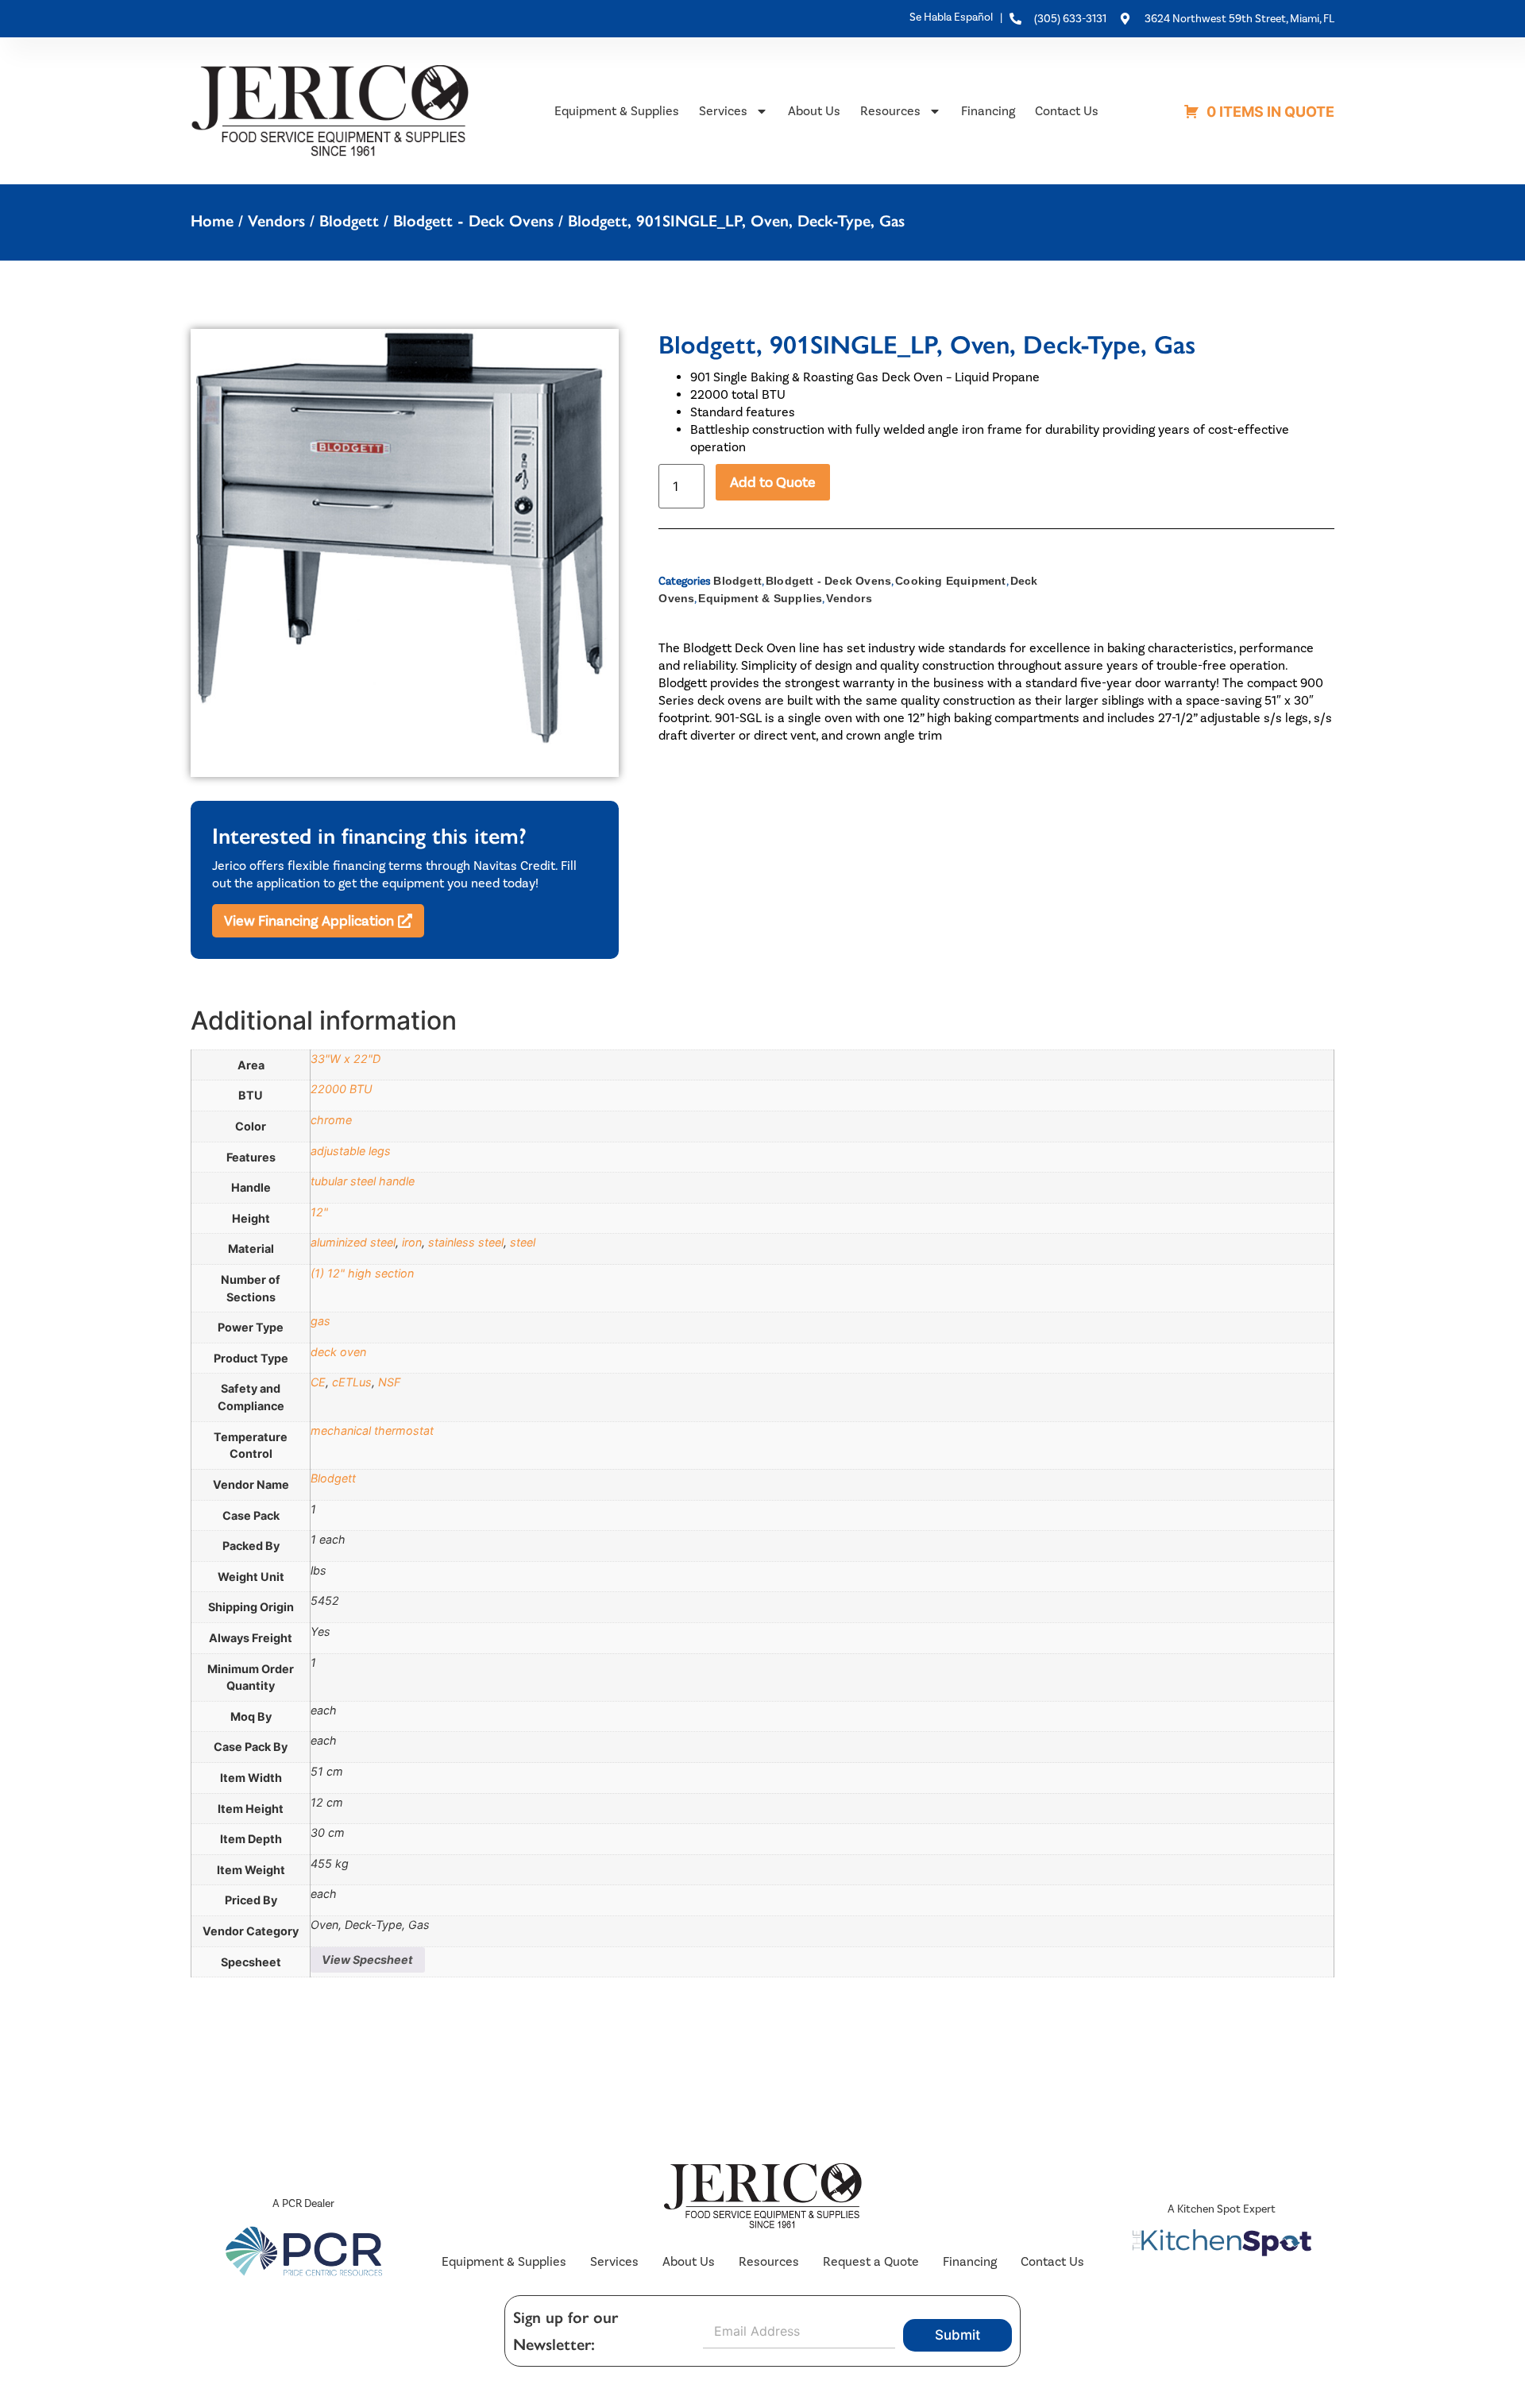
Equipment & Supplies (617, 111)
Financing (988, 111)
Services (723, 111)
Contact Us (1067, 111)
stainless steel (466, 1242)
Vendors (276, 221)
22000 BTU (342, 1089)
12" (319, 1212)
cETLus (352, 1382)
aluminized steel (353, 1242)
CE (318, 1382)
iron (412, 1242)
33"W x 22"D (346, 1059)
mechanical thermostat (372, 1430)
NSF (389, 1382)
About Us (814, 111)
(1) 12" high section (362, 1273)
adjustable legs (351, 1151)
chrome (331, 1120)
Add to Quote (773, 482)
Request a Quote (871, 2261)
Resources (890, 111)
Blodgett (349, 221)
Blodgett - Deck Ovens (473, 221)
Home (212, 221)
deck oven (338, 1352)
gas (320, 1321)
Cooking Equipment (950, 581)
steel (523, 1242)
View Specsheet (367, 1960)
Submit (957, 2335)
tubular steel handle (363, 1181)
